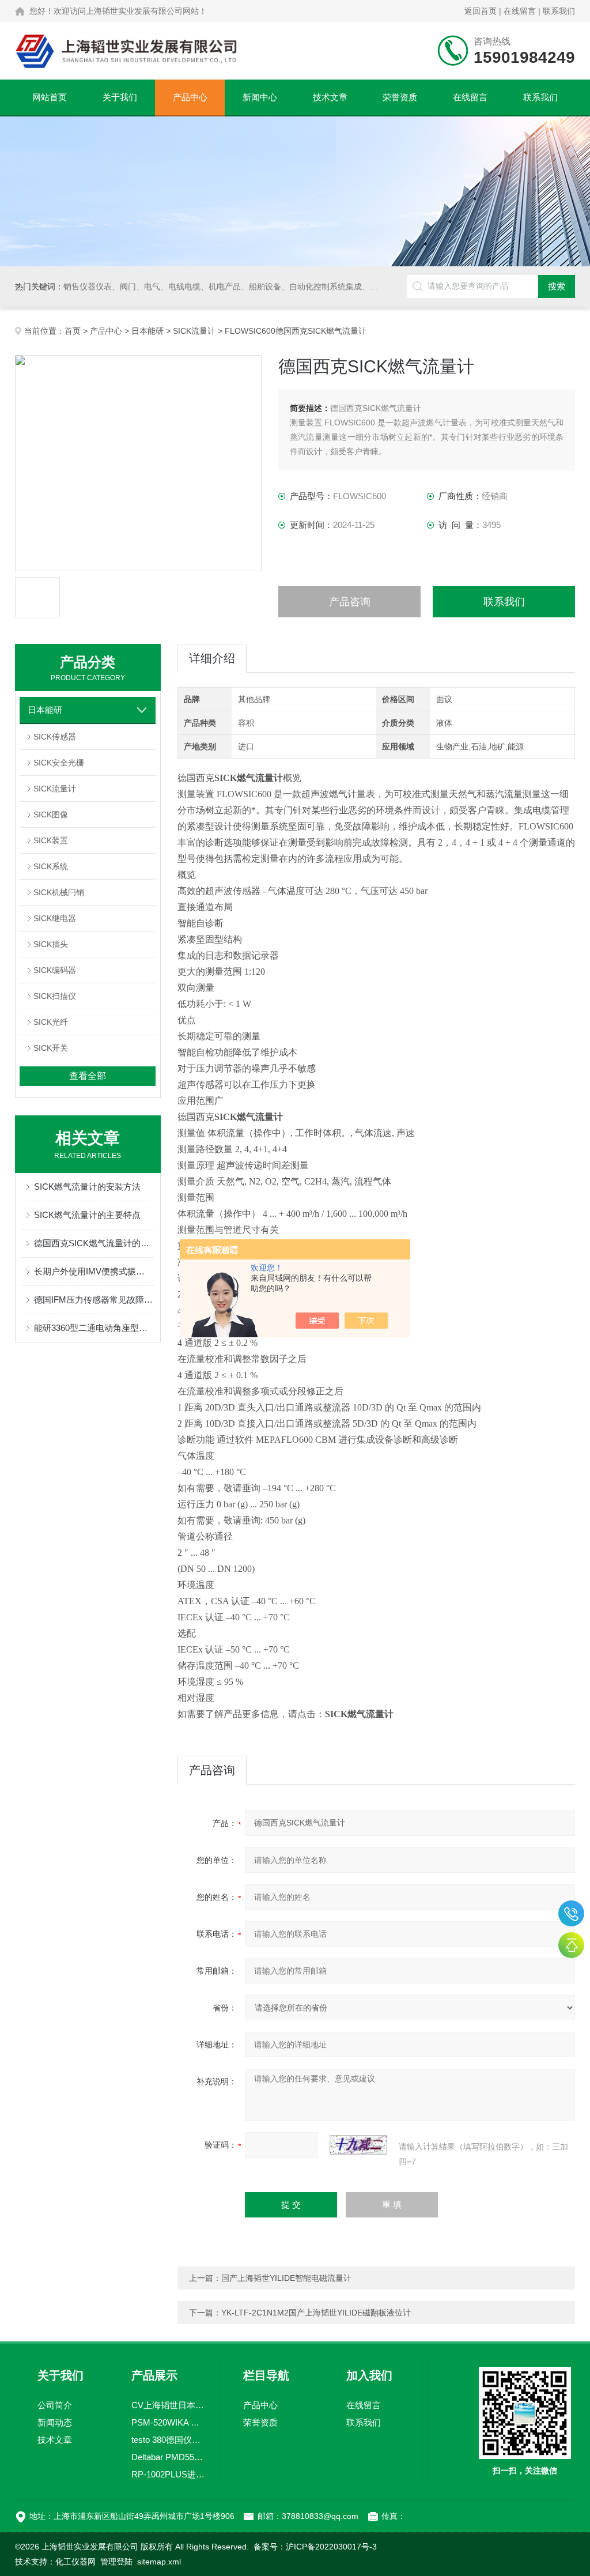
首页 (73, 331)
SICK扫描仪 (55, 996)
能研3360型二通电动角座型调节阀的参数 (94, 1328)
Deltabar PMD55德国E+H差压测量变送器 (169, 2457)
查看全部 (88, 1076)
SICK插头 (51, 944)
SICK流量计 (194, 331)
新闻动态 (55, 2422)
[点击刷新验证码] (358, 2145)
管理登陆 (116, 2562)
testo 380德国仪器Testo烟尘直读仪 (169, 2440)
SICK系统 (51, 866)
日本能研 (147, 331)
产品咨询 (350, 602)
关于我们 (120, 97)
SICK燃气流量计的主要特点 (87, 1215)
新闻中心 (260, 97)
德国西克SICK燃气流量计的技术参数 (94, 1243)
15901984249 (571, 1913)
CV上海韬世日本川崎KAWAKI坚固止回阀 (169, 2405)
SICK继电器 (55, 918)
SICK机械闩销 (59, 892)
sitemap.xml (159, 2562)
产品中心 (190, 97)
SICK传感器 (55, 737)
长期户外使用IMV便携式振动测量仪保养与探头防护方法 (94, 1271)
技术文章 (330, 97)
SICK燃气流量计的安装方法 (87, 1187)
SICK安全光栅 (59, 763)
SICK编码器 (55, 970)
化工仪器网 (75, 2562)
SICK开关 (51, 1048)
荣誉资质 (400, 97)
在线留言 (520, 11)
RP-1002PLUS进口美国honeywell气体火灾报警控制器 (169, 2474)
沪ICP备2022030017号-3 (331, 2547)
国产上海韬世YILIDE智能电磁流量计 (286, 2278)
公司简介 (55, 2405)
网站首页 (50, 97)
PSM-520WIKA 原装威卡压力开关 (169, 2422)
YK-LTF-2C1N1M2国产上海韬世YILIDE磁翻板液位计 (316, 2313)
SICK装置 (51, 840)
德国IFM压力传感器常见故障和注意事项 (94, 1300)
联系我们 (559, 11)
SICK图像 (51, 814)
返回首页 (481, 11)
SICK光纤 (51, 1022)
